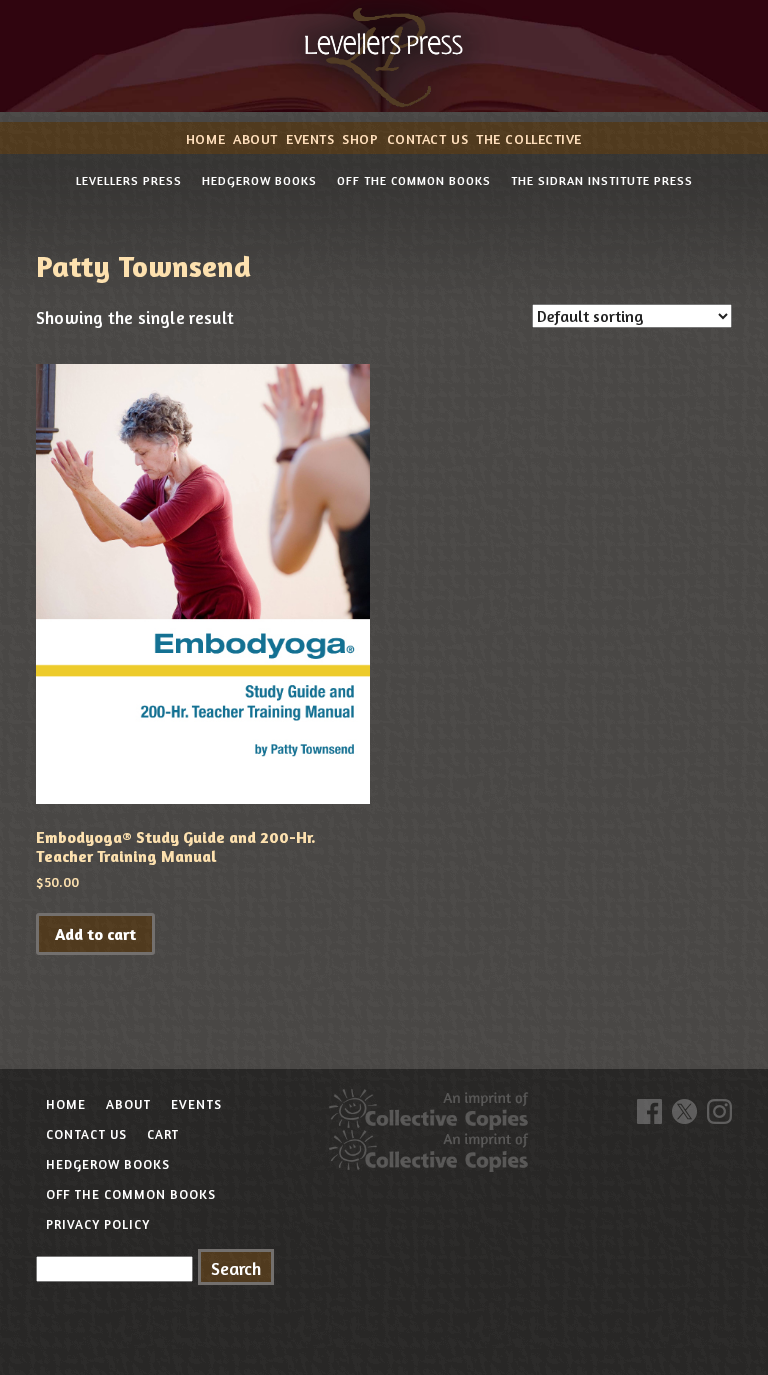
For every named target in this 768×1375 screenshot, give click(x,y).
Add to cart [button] (95, 934)
